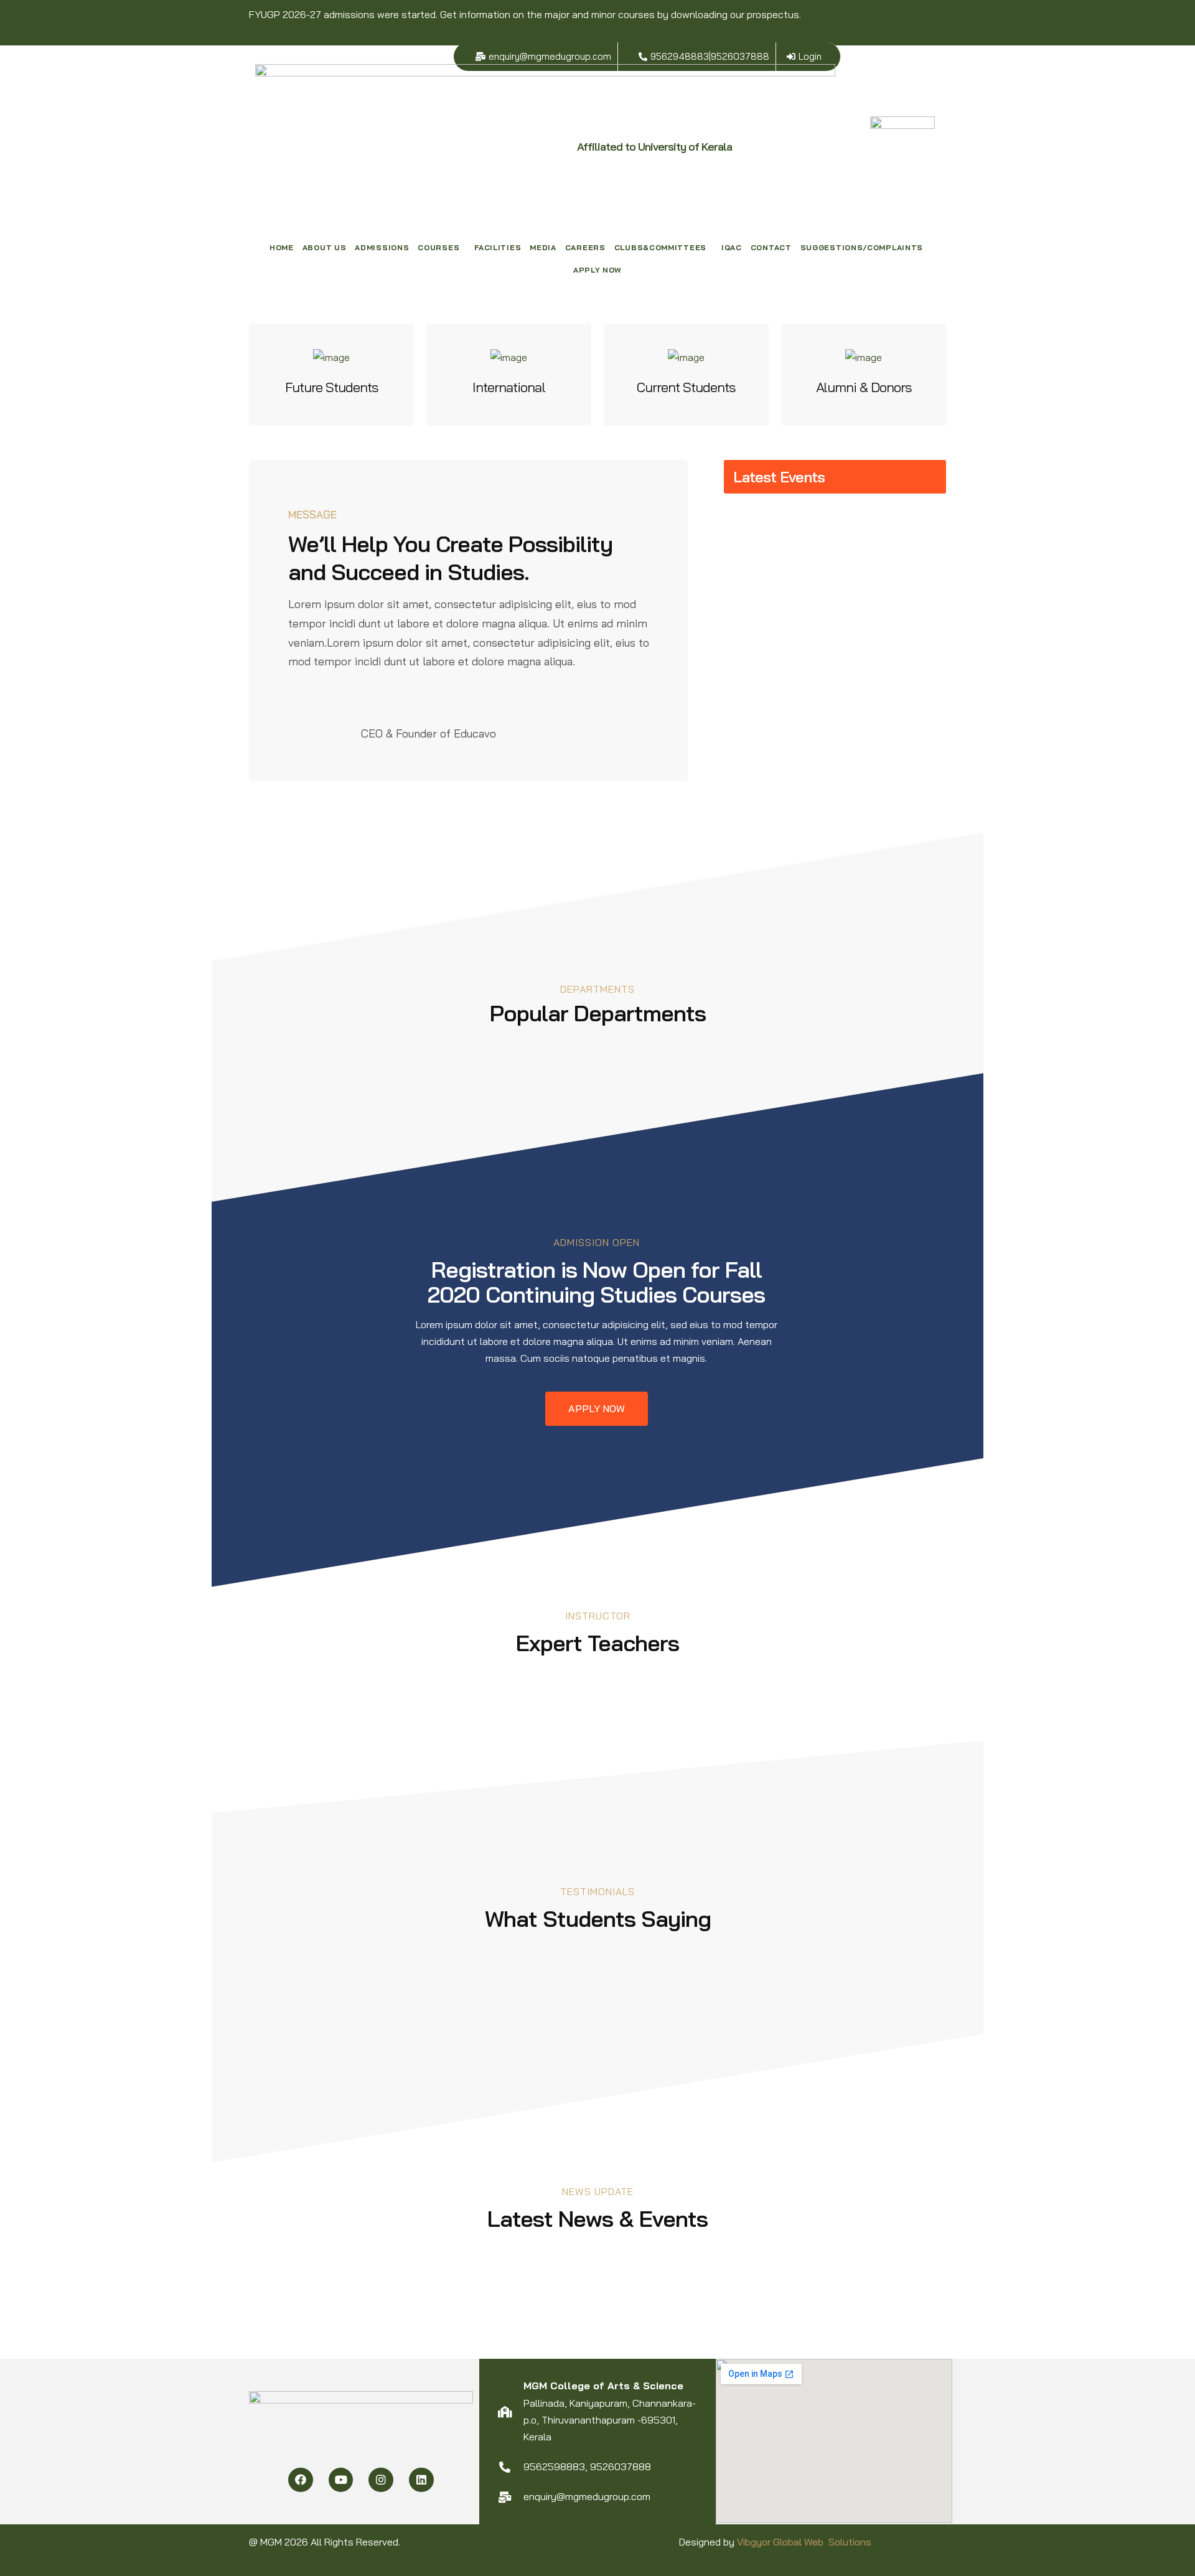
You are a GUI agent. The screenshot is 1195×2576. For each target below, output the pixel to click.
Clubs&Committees (660, 247)
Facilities (498, 247)
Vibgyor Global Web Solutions (804, 2542)
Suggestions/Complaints (862, 247)
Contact (771, 247)
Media (543, 247)
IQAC (732, 247)
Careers (585, 247)
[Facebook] (301, 2480)
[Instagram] (381, 2480)
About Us (325, 247)
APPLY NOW (597, 270)
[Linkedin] (421, 2480)
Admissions (382, 247)
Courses (438, 247)
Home (282, 247)
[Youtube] (341, 2480)
